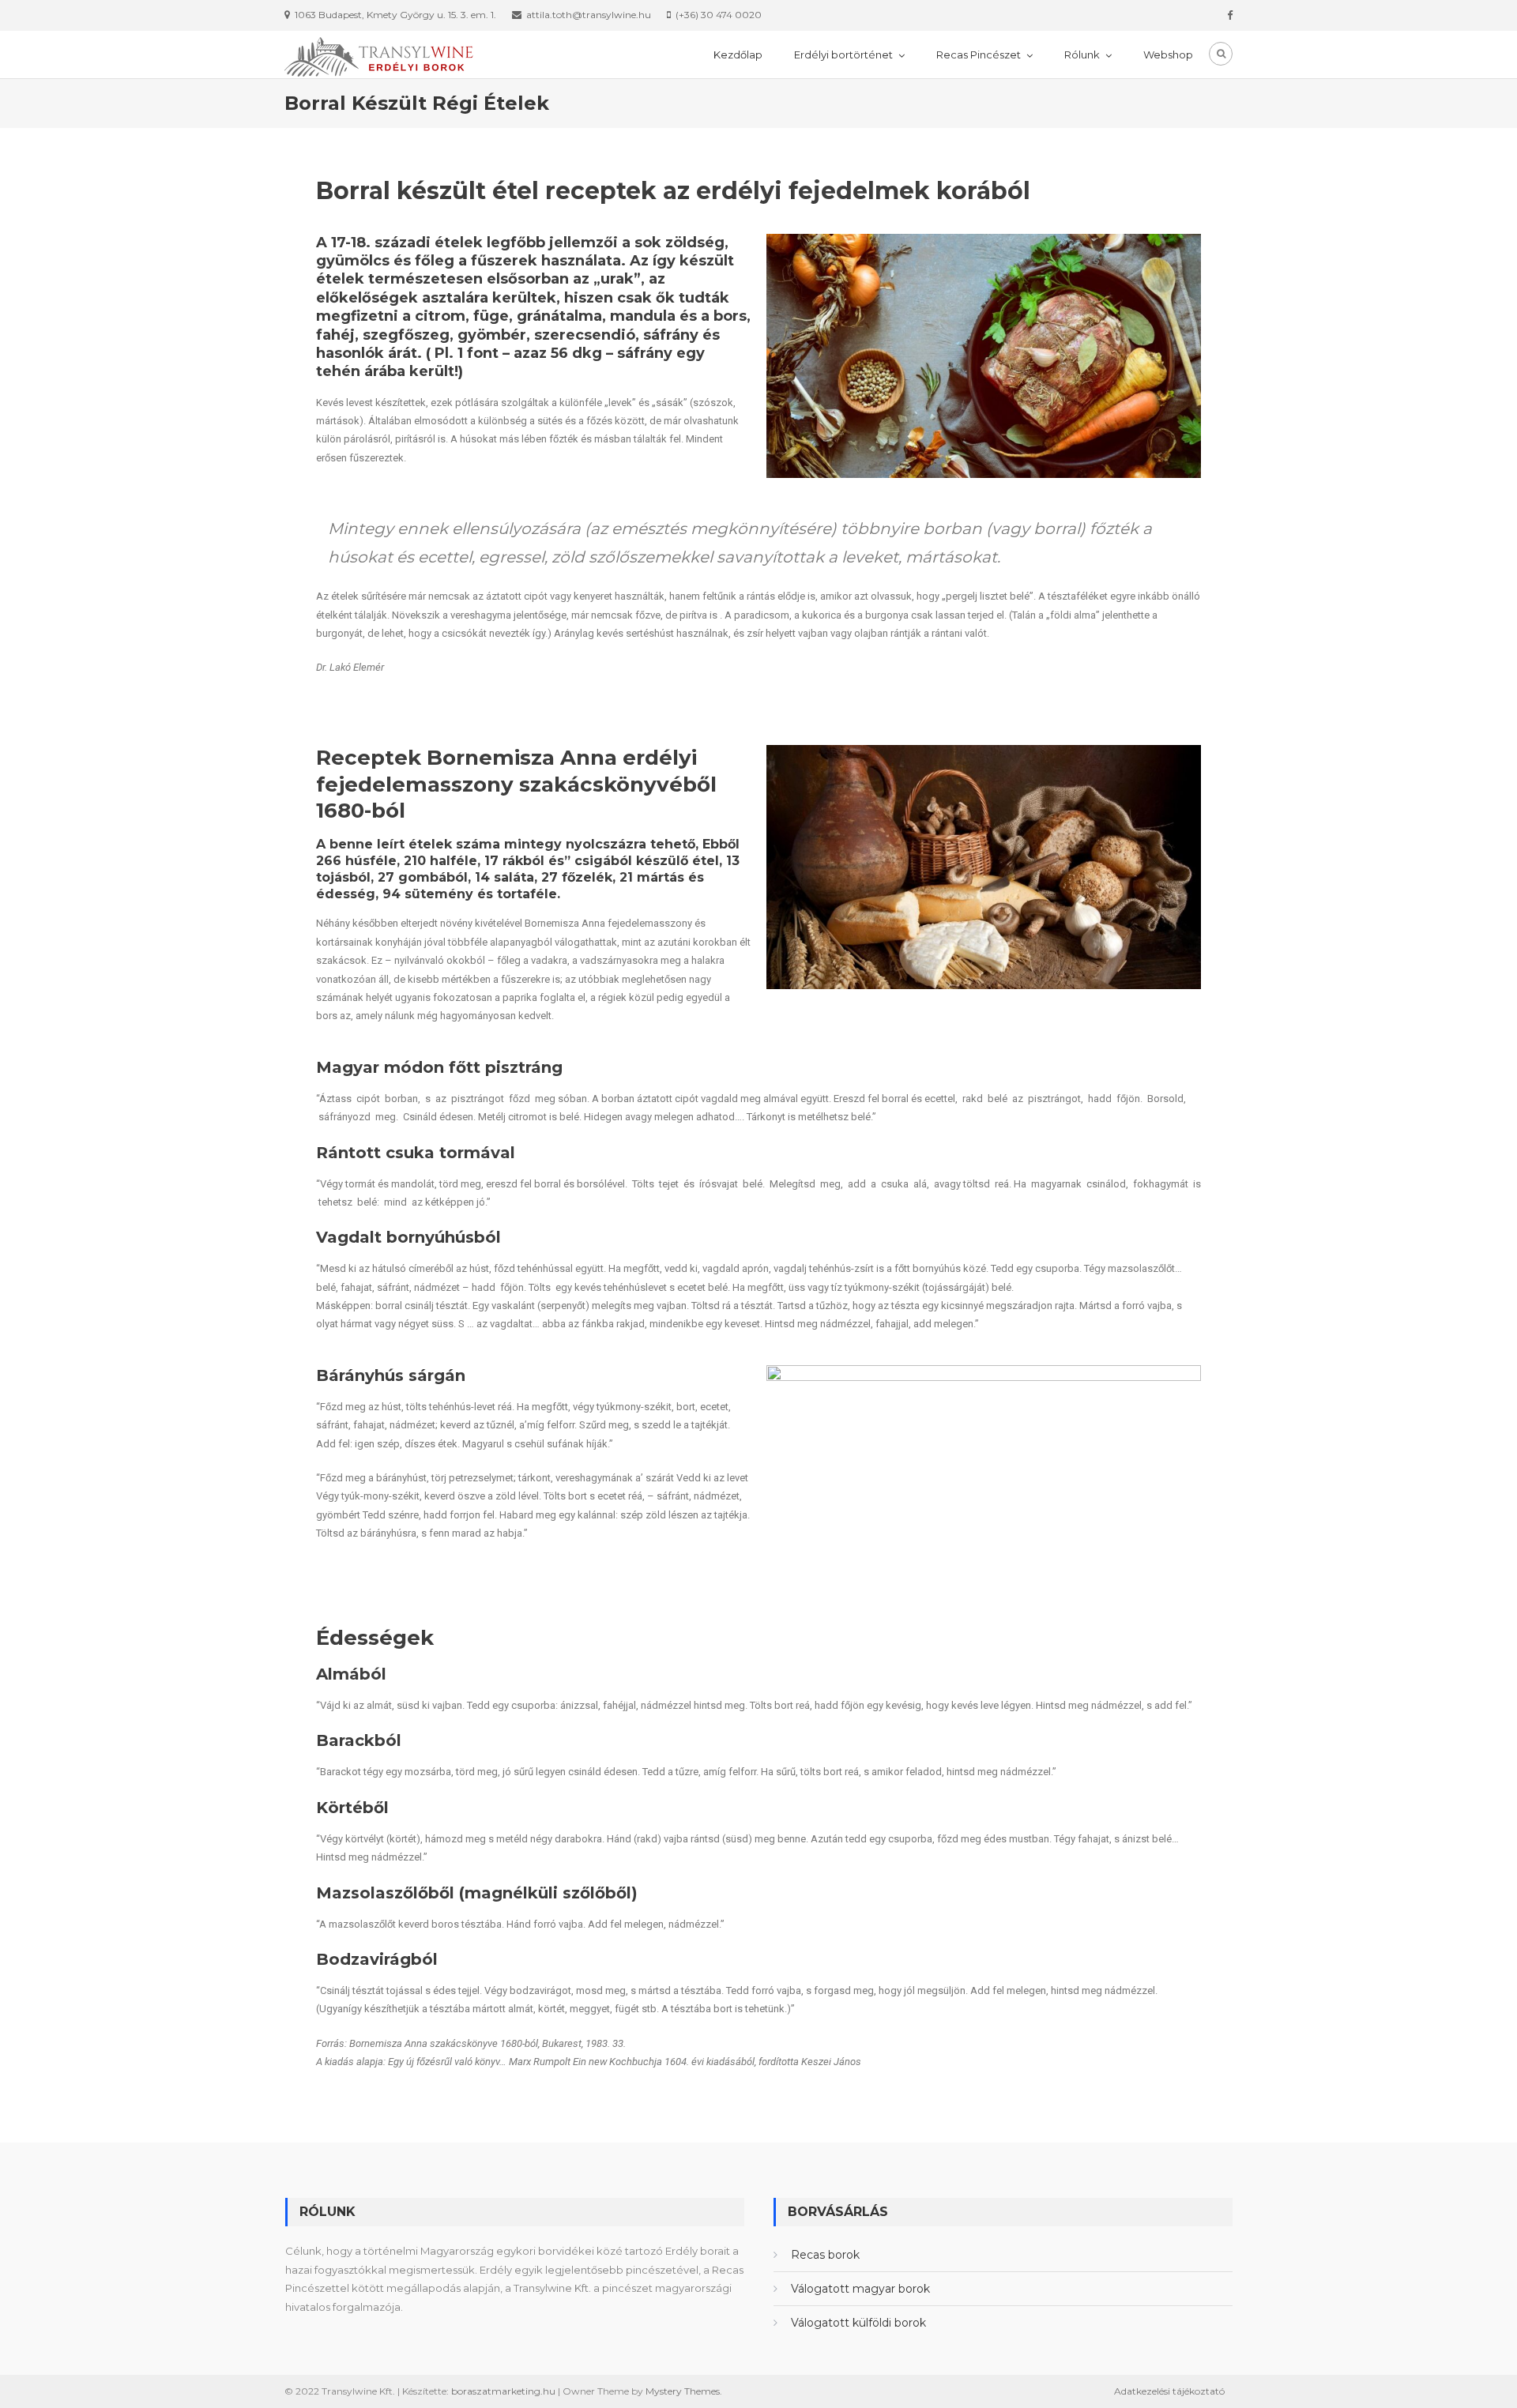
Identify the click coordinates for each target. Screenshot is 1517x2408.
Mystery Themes (683, 2391)
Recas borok (825, 2255)
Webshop (1168, 55)
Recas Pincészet (979, 55)
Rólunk (1082, 55)
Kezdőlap (738, 55)
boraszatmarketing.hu (503, 2391)
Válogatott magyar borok (860, 2289)
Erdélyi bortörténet (843, 55)
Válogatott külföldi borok (858, 2323)
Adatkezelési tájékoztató (1169, 2391)
